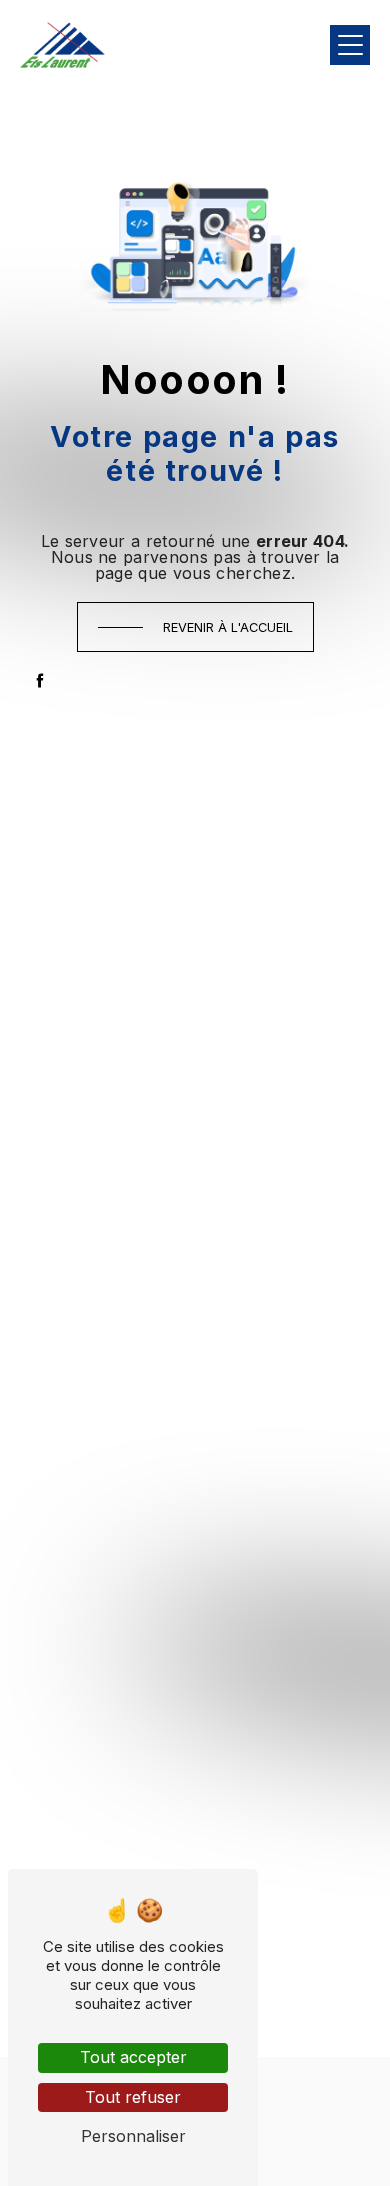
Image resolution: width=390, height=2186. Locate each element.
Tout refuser (133, 2097)
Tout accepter (133, 2057)
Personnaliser (133, 2136)
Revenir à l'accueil (228, 627)
